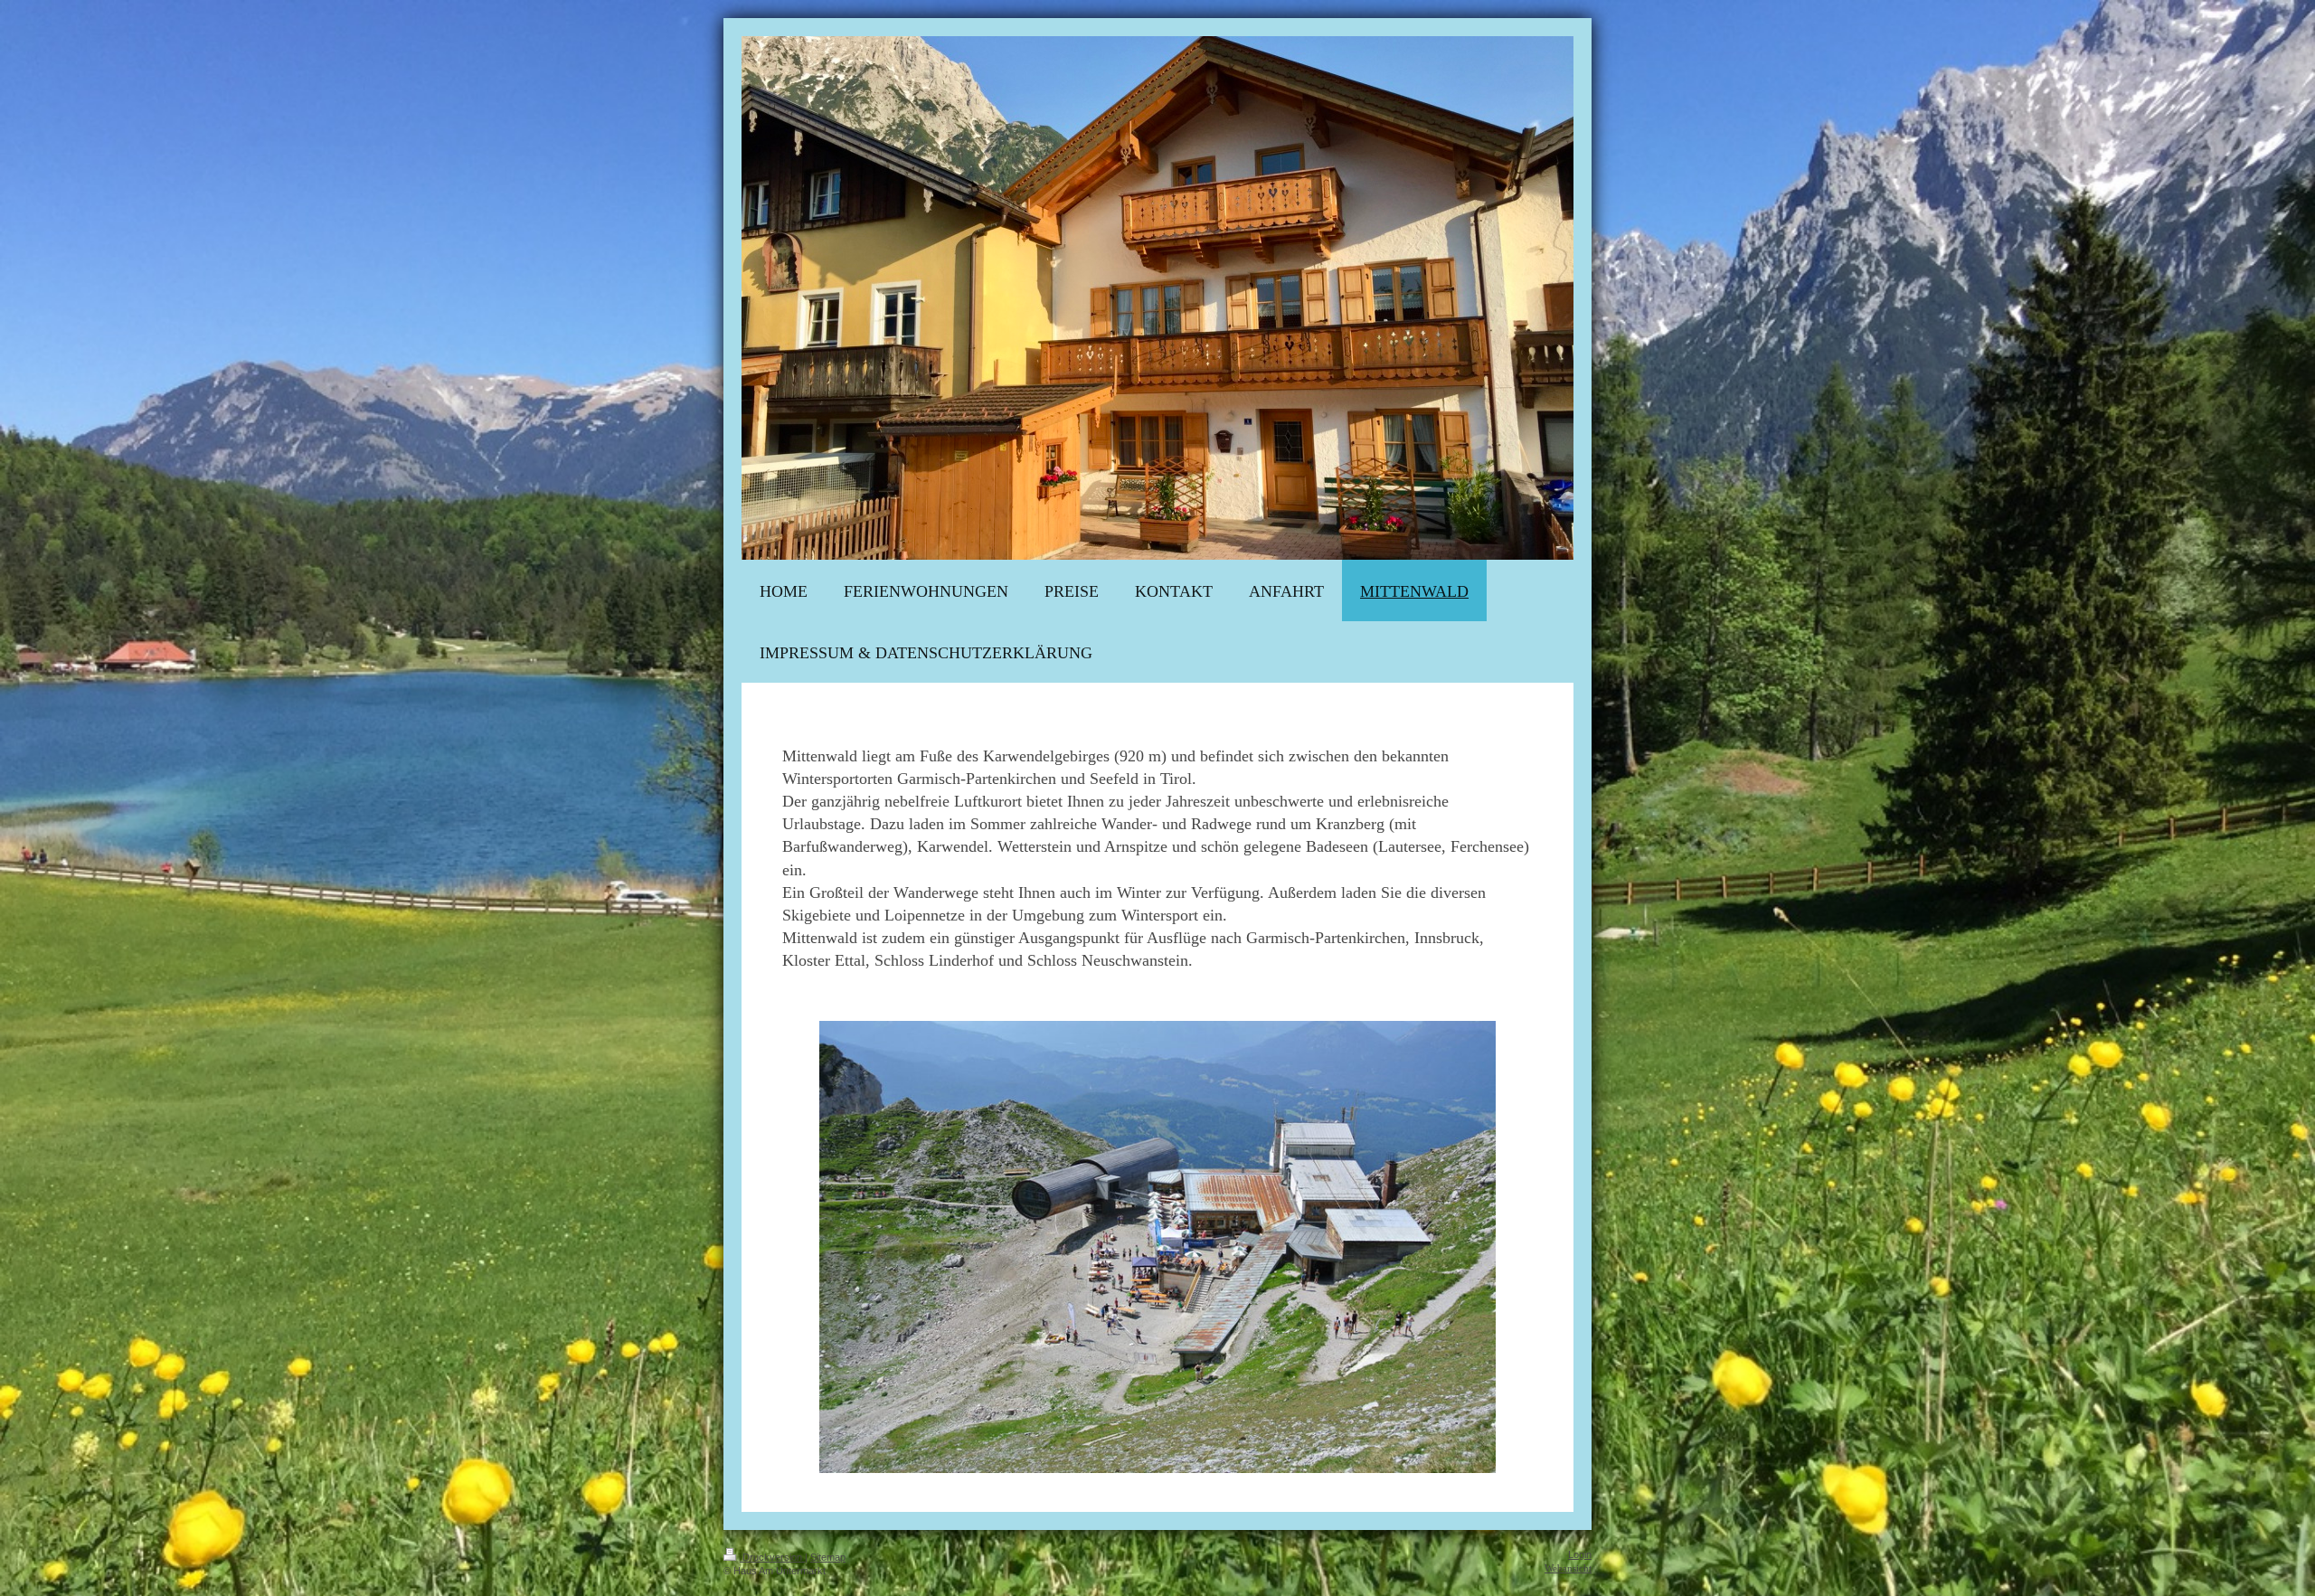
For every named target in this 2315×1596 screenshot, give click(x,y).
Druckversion (772, 1557)
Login (1580, 1554)
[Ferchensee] (1157, 1247)
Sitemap (828, 1557)
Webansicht (1568, 1568)
